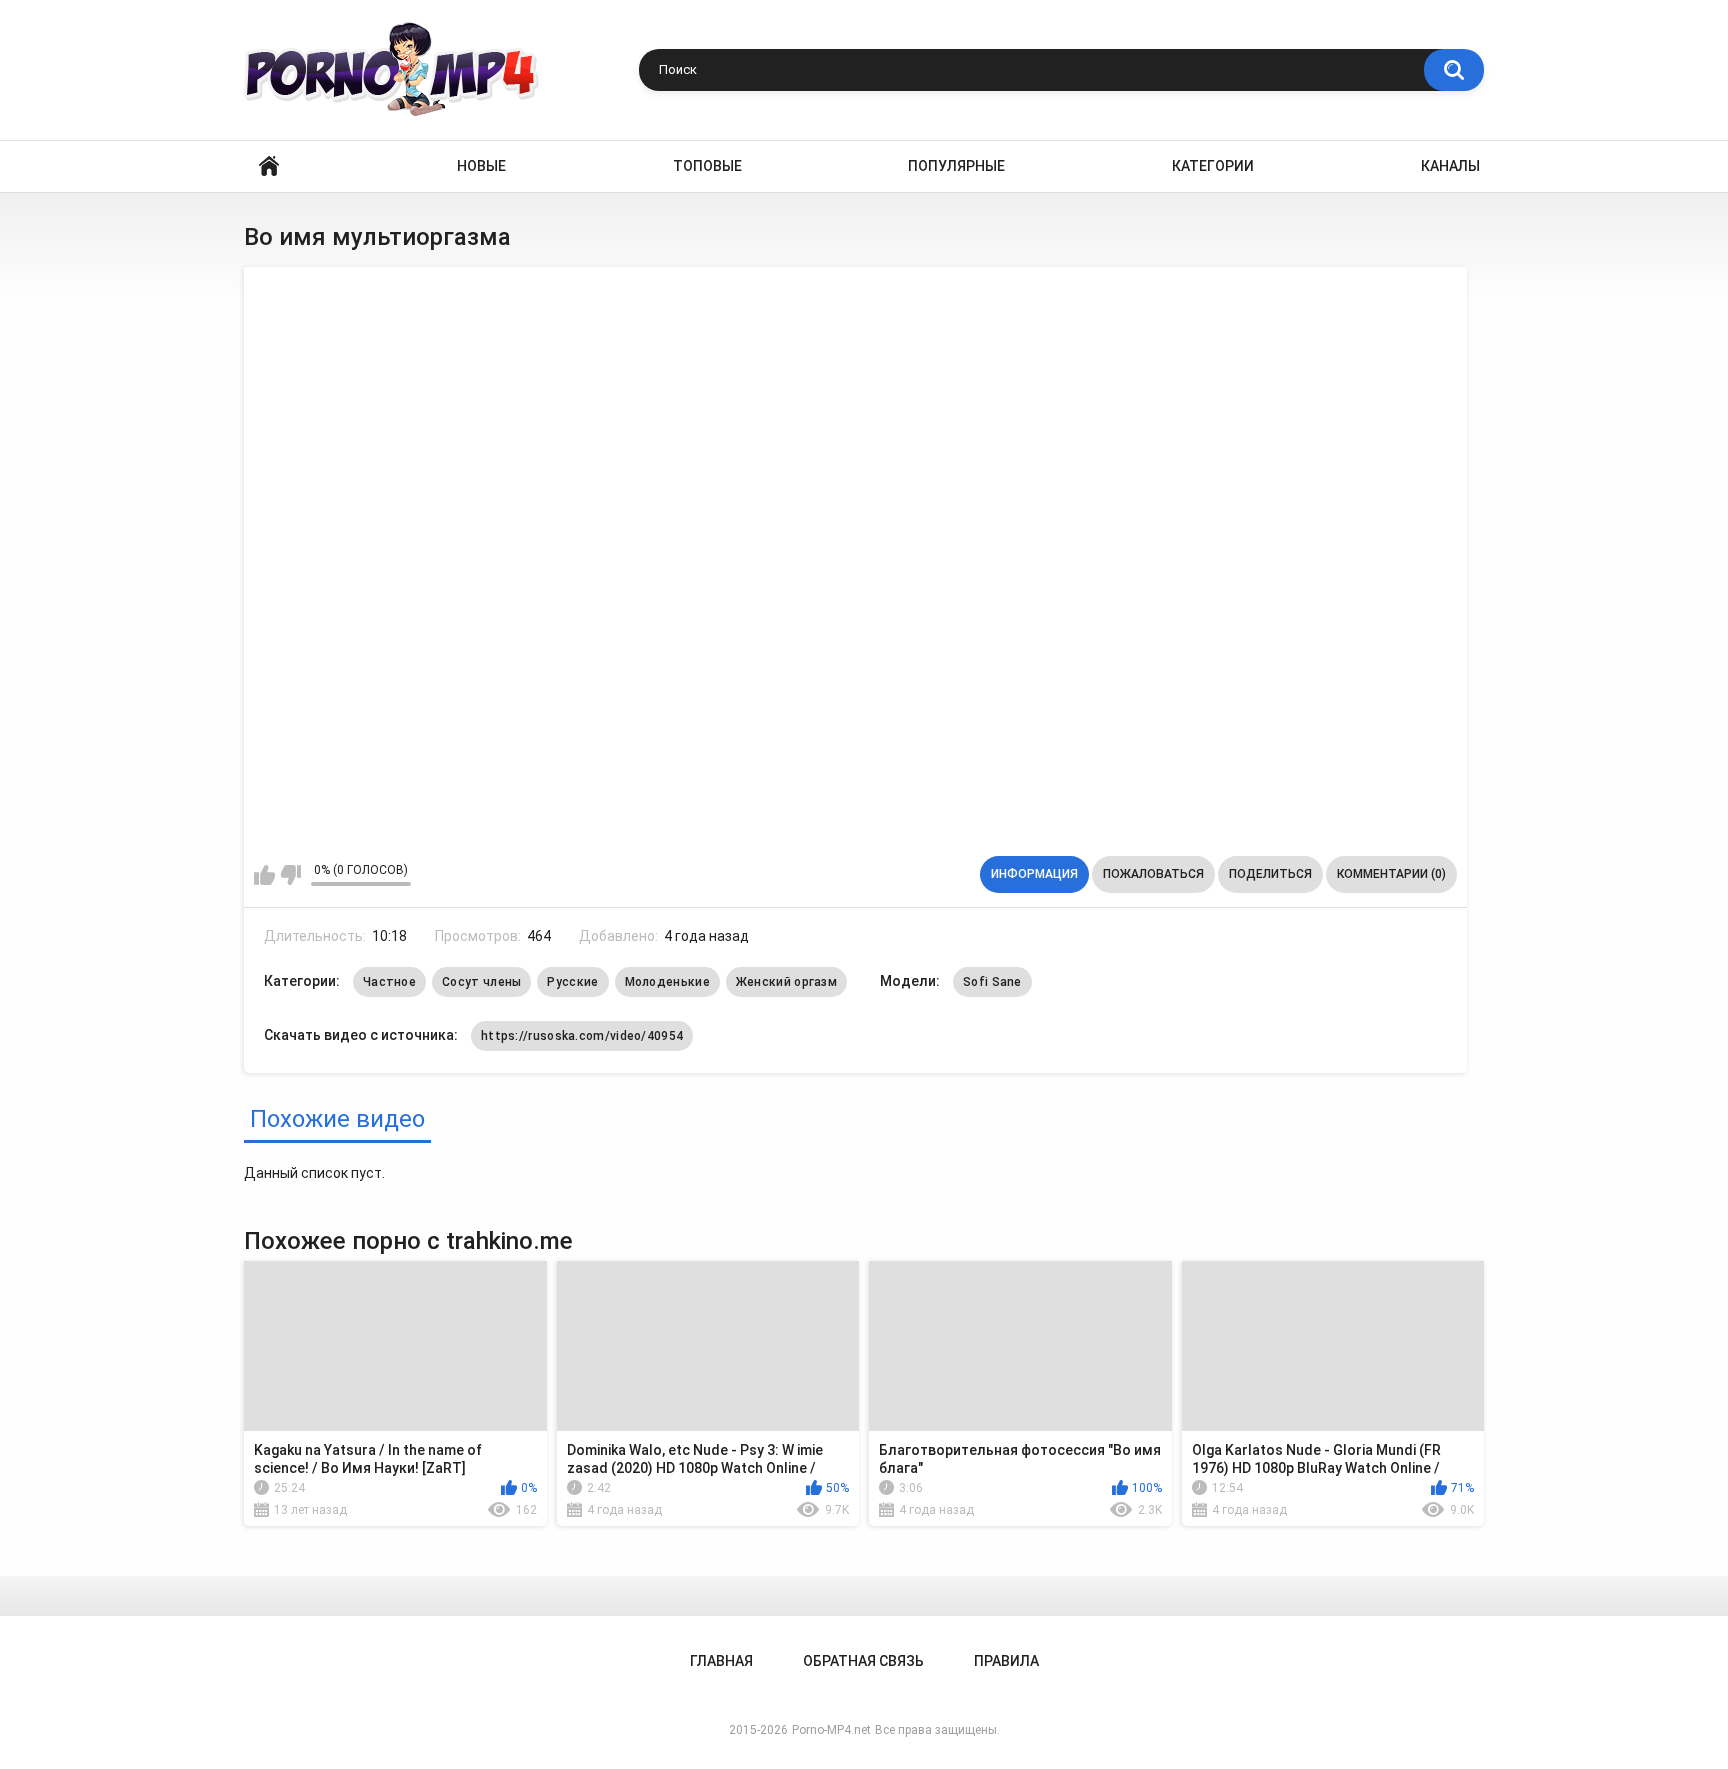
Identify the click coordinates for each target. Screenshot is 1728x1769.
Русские (572, 982)
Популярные (956, 166)
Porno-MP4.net (831, 1730)
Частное (389, 982)
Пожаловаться (1153, 874)
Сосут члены (481, 982)
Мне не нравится (290, 875)
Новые (481, 166)
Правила (1006, 1661)
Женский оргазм (786, 982)
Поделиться (1270, 874)
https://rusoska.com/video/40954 (582, 1036)
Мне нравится (264, 875)
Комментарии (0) (1391, 874)
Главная (269, 166)
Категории (1213, 166)
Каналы (1450, 166)
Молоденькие (667, 982)
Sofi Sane (992, 982)
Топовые (707, 166)
